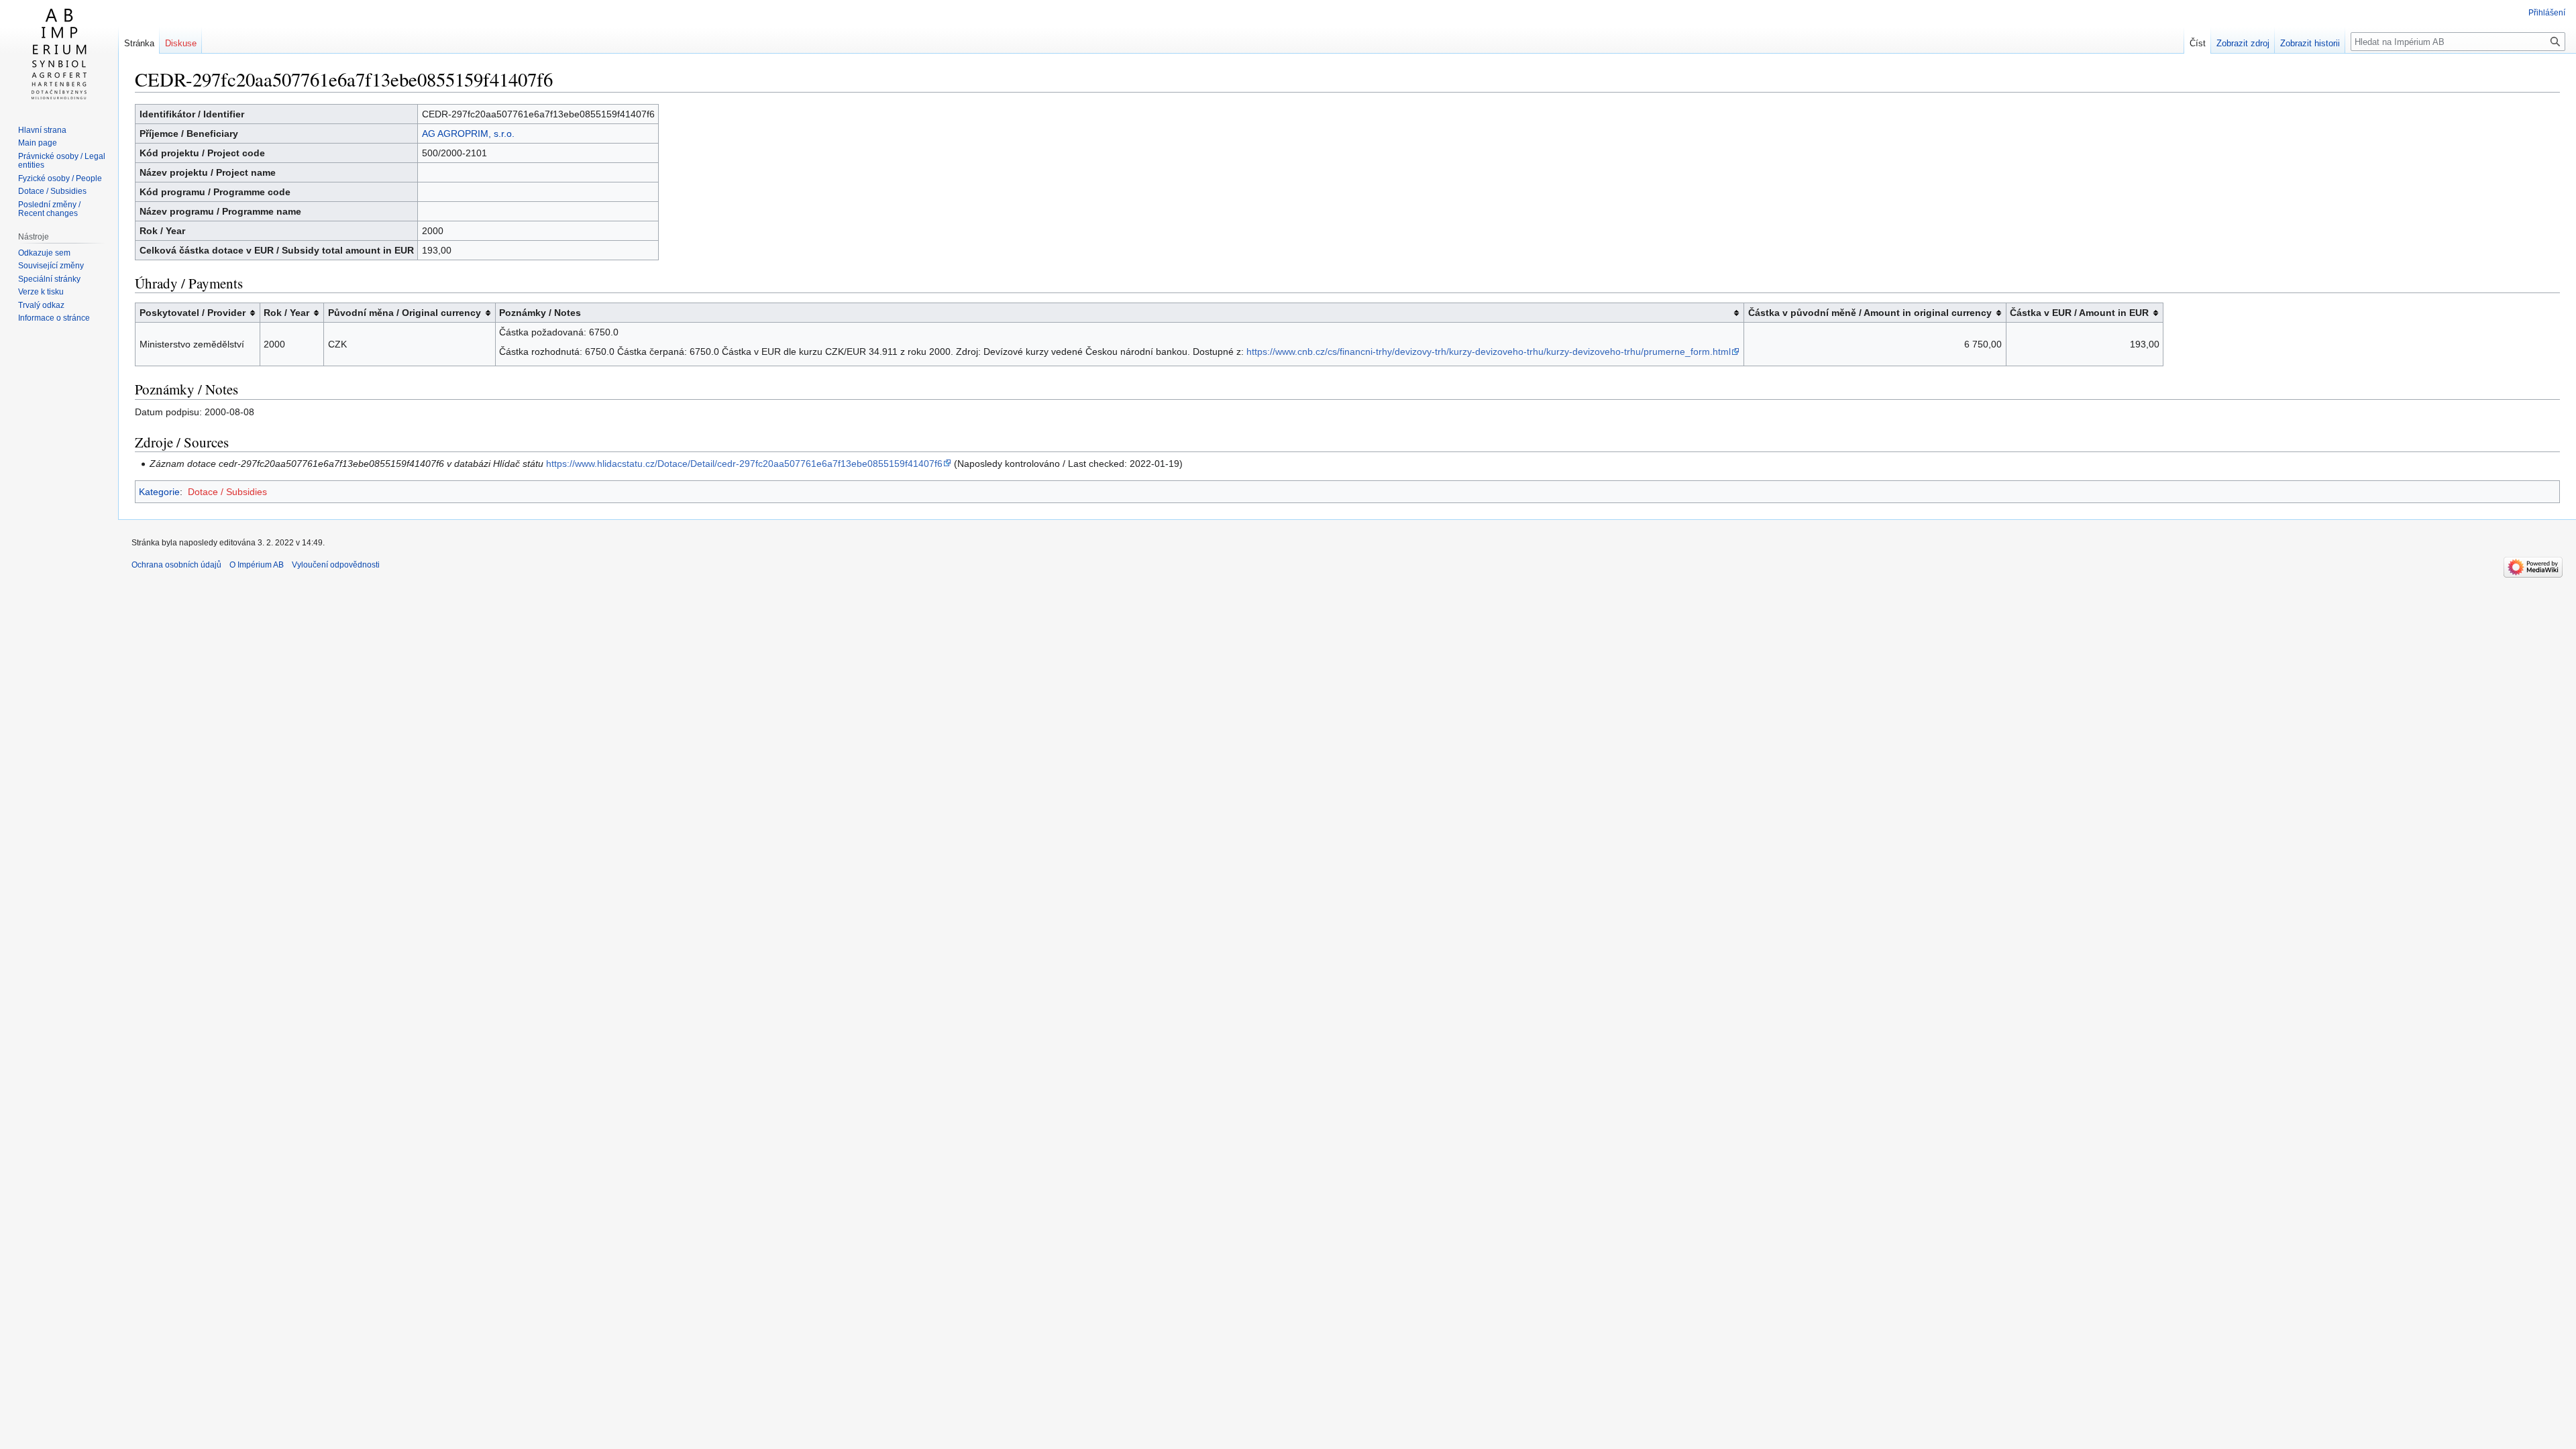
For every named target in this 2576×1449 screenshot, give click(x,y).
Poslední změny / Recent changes (49, 209)
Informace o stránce (54, 318)
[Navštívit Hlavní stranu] (59, 54)
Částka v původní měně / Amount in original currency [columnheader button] (1870, 313)
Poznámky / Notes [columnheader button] (540, 313)
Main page (38, 143)
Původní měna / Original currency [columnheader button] (405, 313)
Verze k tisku (41, 292)
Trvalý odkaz (41, 305)
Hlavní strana (42, 130)
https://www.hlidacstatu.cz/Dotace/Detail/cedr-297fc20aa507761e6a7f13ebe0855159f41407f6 (744, 464)
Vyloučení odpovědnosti (336, 565)
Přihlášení (2547, 13)
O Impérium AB (257, 565)
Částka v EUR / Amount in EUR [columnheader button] (2079, 313)
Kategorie (159, 492)
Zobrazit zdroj (2243, 43)
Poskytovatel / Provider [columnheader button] (193, 313)
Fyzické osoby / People (60, 178)
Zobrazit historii (2310, 43)
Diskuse (181, 43)
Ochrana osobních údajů (176, 565)
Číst (2198, 43)
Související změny (51, 266)
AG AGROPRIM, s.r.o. (468, 133)
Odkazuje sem (44, 253)
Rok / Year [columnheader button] (286, 313)
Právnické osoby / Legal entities (62, 161)
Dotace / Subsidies (227, 492)
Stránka (139, 43)
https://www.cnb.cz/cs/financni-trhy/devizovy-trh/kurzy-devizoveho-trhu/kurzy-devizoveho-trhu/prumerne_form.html (1489, 352)
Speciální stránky (49, 279)
